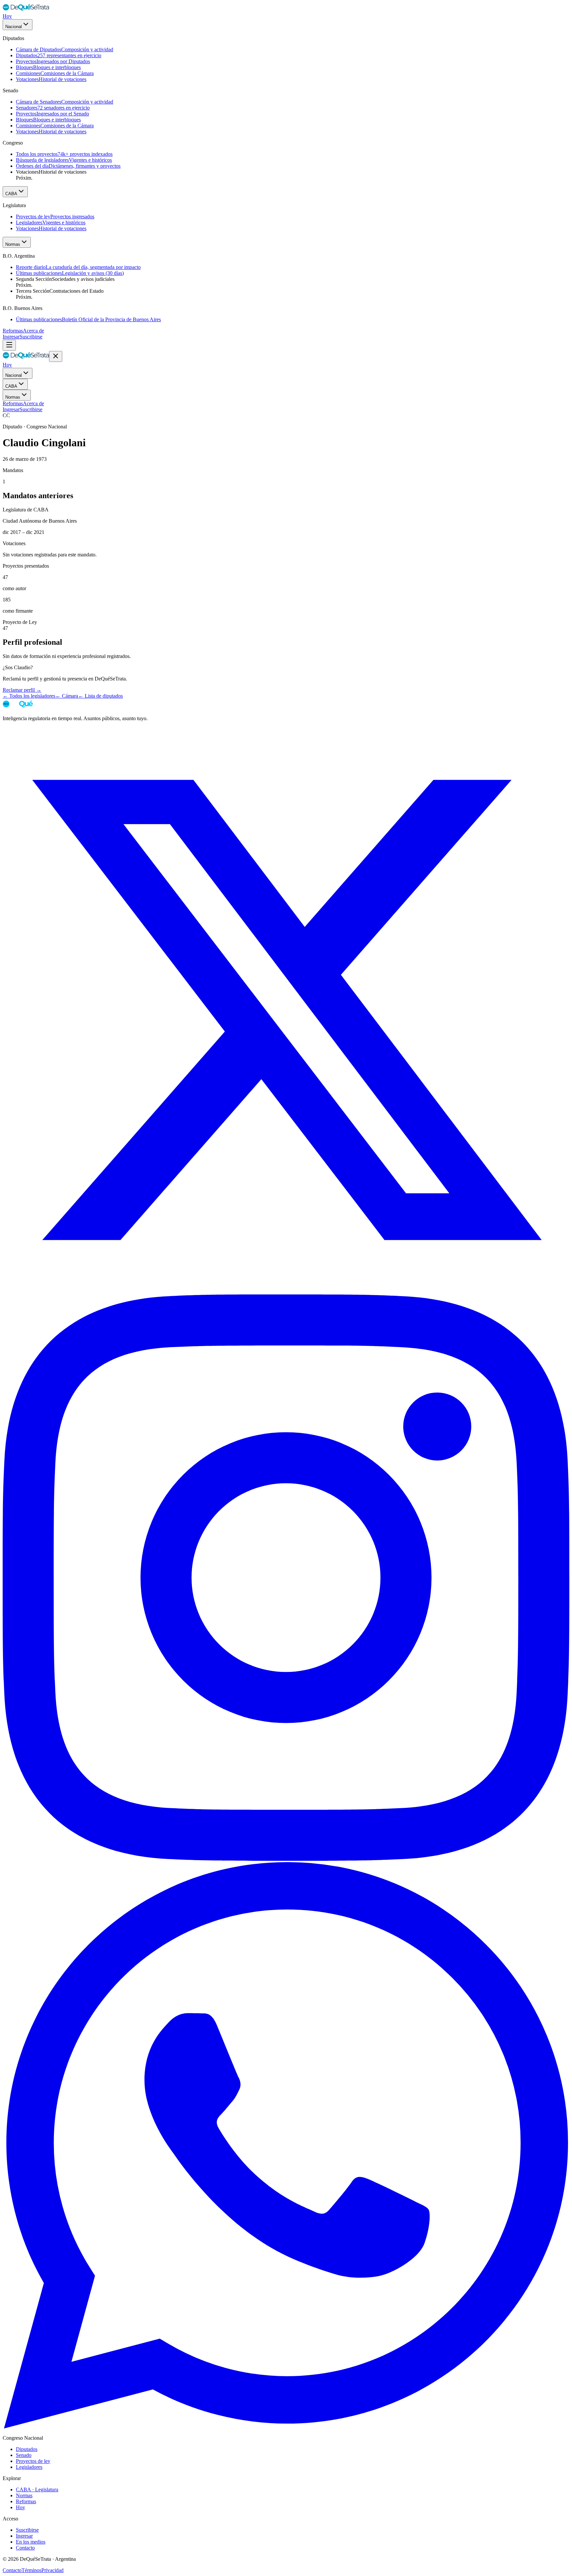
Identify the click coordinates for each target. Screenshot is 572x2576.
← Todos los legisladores (29, 696)
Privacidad (52, 2570)
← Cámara (67, 696)
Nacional (14, 27)
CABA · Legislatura (37, 2489)
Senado (24, 2455)
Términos (31, 2570)
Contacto (25, 2548)
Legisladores (29, 2467)
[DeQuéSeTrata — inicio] (26, 10)
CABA (11, 194)
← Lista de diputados (100, 696)
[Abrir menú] (9, 345)
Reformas (13, 331)
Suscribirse (31, 337)
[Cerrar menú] (56, 356)
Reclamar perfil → (22, 690)
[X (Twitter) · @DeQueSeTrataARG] (286, 1291)
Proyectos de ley (33, 2461)
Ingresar (11, 337)
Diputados (27, 2449)
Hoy (7, 16)
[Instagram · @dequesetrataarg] (286, 1859)
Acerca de (33, 331)
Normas (13, 244)
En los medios (31, 2542)
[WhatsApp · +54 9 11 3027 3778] (286, 2427)
